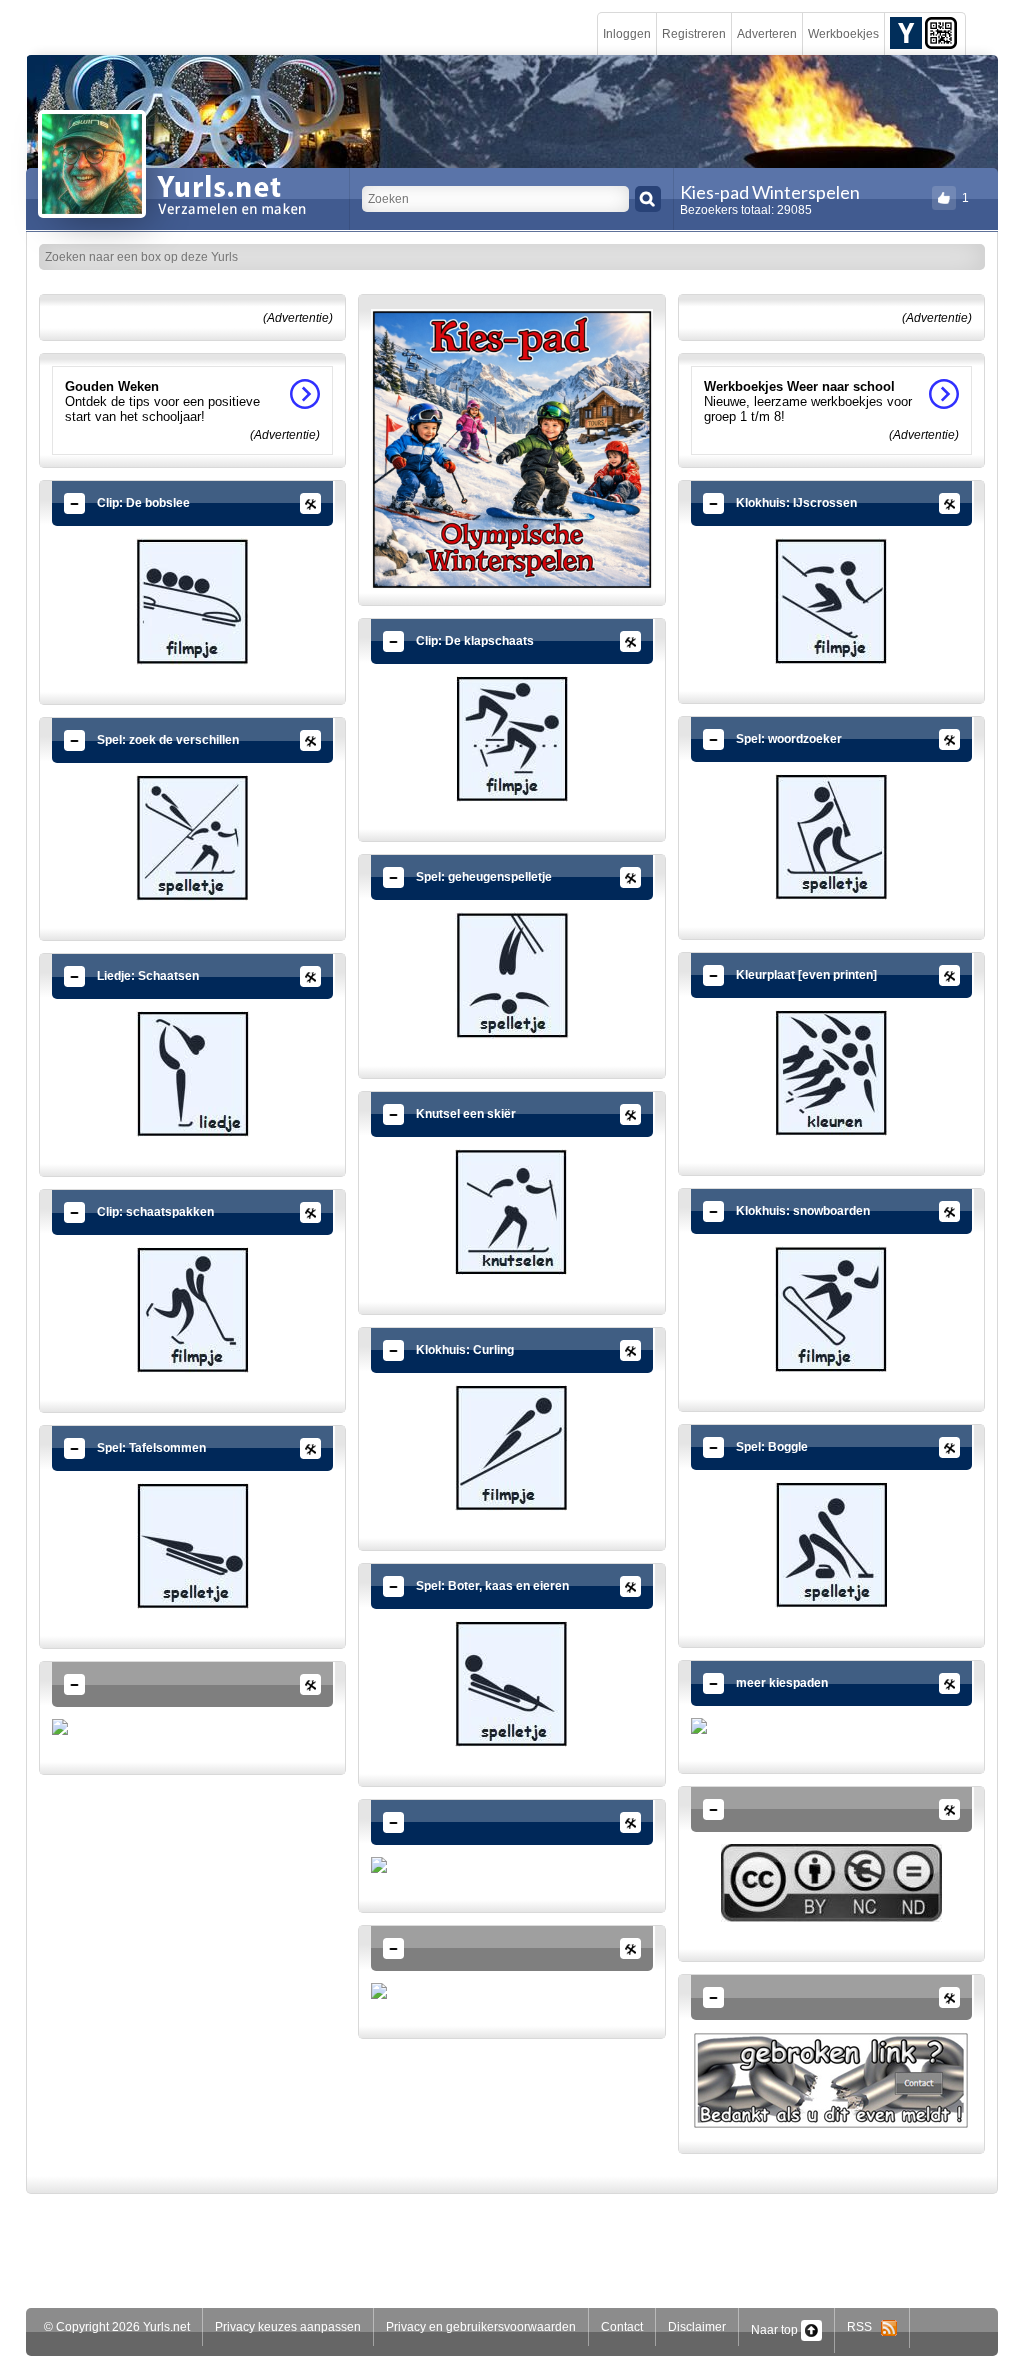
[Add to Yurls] (906, 32)
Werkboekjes (843, 34)
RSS (864, 2327)
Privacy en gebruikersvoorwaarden (481, 2327)
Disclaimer (697, 2327)
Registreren (694, 34)
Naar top (776, 2330)
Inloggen (627, 34)
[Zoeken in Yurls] (648, 199)
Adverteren (767, 34)
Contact (622, 2327)
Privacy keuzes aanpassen (288, 2327)
